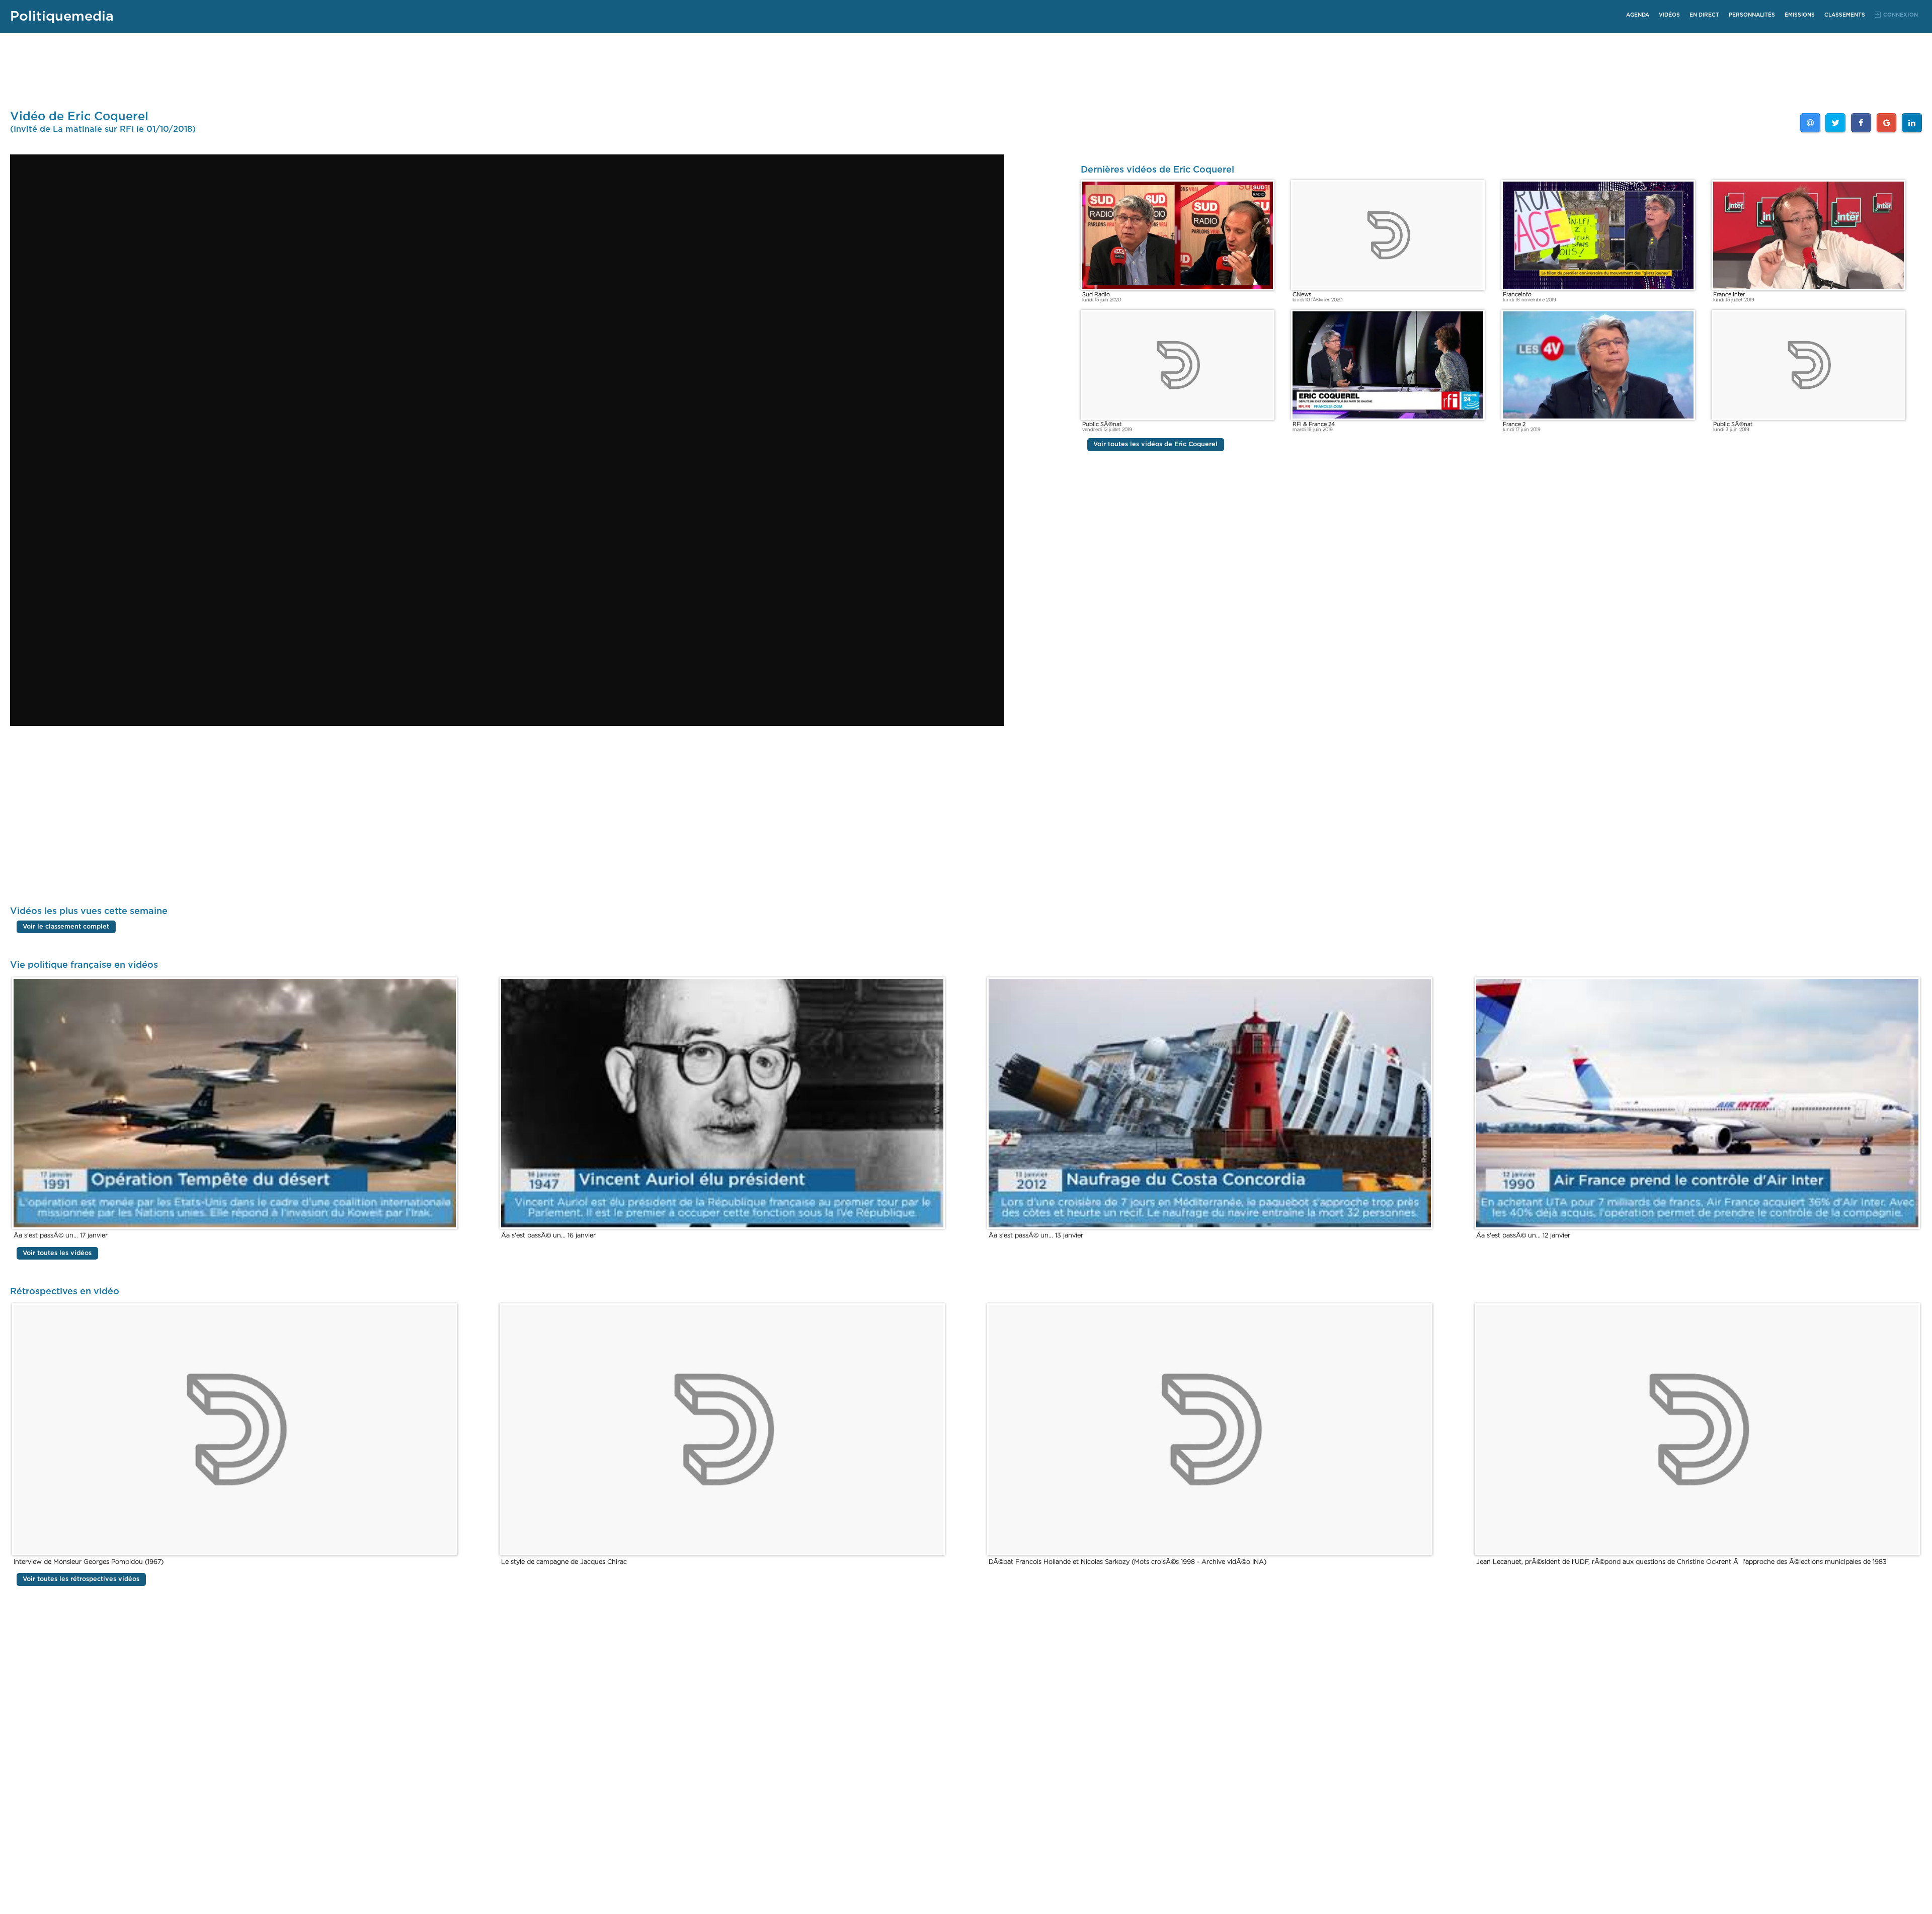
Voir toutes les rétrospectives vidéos (81, 1579)
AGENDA (1638, 15)
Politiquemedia (62, 16)
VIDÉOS (1669, 15)
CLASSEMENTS (1845, 15)
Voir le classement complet (66, 927)
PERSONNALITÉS (1752, 15)
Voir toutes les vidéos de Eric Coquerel (1155, 444)
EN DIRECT (1704, 15)
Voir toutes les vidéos (57, 1253)
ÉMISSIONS (1800, 15)
